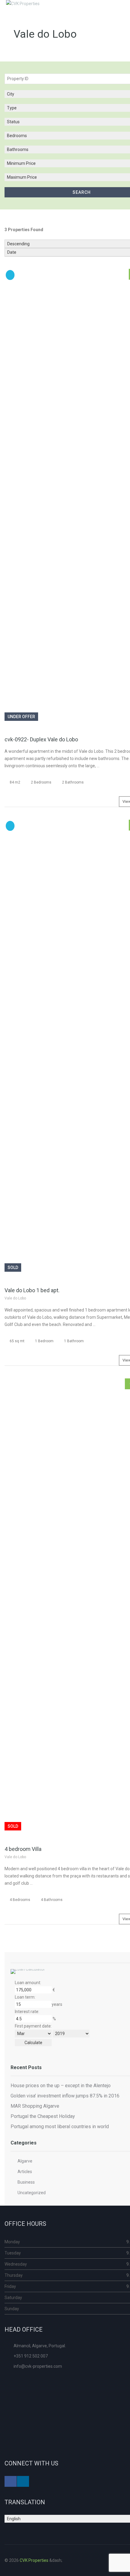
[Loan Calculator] (28, 1973)
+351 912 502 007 (31, 2356)
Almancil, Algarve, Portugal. (40, 2346)
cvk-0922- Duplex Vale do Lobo (41, 739)
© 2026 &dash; (34, 2560)
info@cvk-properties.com (38, 2366)
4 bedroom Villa (23, 1849)
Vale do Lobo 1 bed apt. (32, 1290)
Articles (25, 2172)
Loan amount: (28, 1983)
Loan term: (25, 1997)
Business (26, 2182)
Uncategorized (32, 2193)
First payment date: (33, 2026)
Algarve (25, 2161)
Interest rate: (27, 2012)
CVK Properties (34, 2560)
